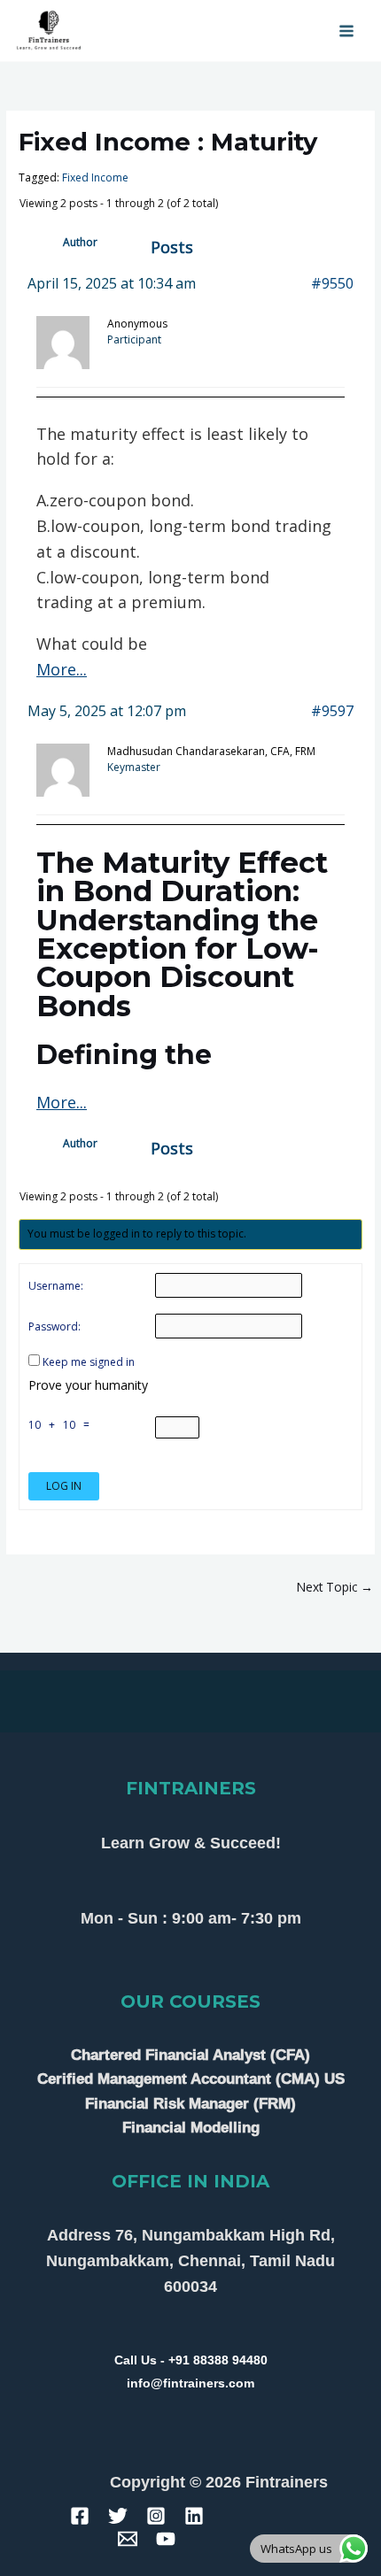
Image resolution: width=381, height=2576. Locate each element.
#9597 (332, 711)
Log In (64, 1486)
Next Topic (335, 1587)
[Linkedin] (194, 2516)
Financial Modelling (191, 2128)
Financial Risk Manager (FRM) (190, 2104)
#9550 (332, 283)
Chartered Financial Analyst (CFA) (190, 2055)
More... (62, 669)
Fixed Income (95, 177)
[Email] (128, 2539)
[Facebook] (80, 2516)
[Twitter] (118, 2516)
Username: (56, 1286)
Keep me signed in (89, 1362)
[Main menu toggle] (347, 31)
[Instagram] (156, 2516)
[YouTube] (166, 2539)
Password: (54, 1327)
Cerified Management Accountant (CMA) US (191, 2079)
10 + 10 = (62, 1425)
